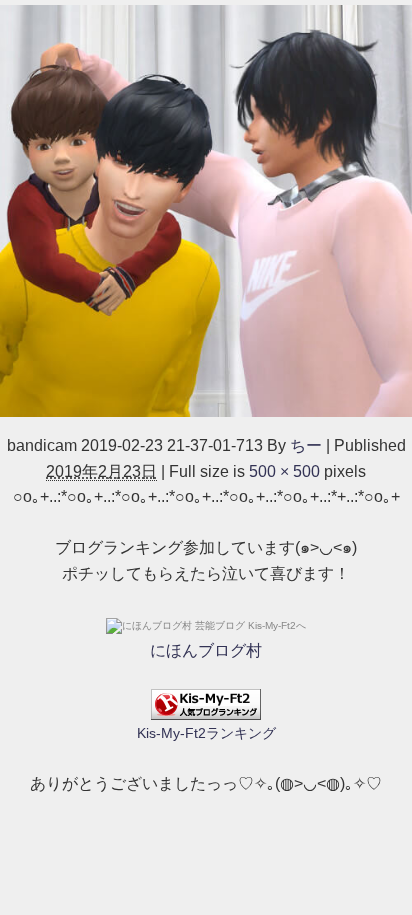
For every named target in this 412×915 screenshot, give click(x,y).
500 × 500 (284, 471)
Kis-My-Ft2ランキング (206, 733)
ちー (306, 445)
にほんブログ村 (206, 650)
